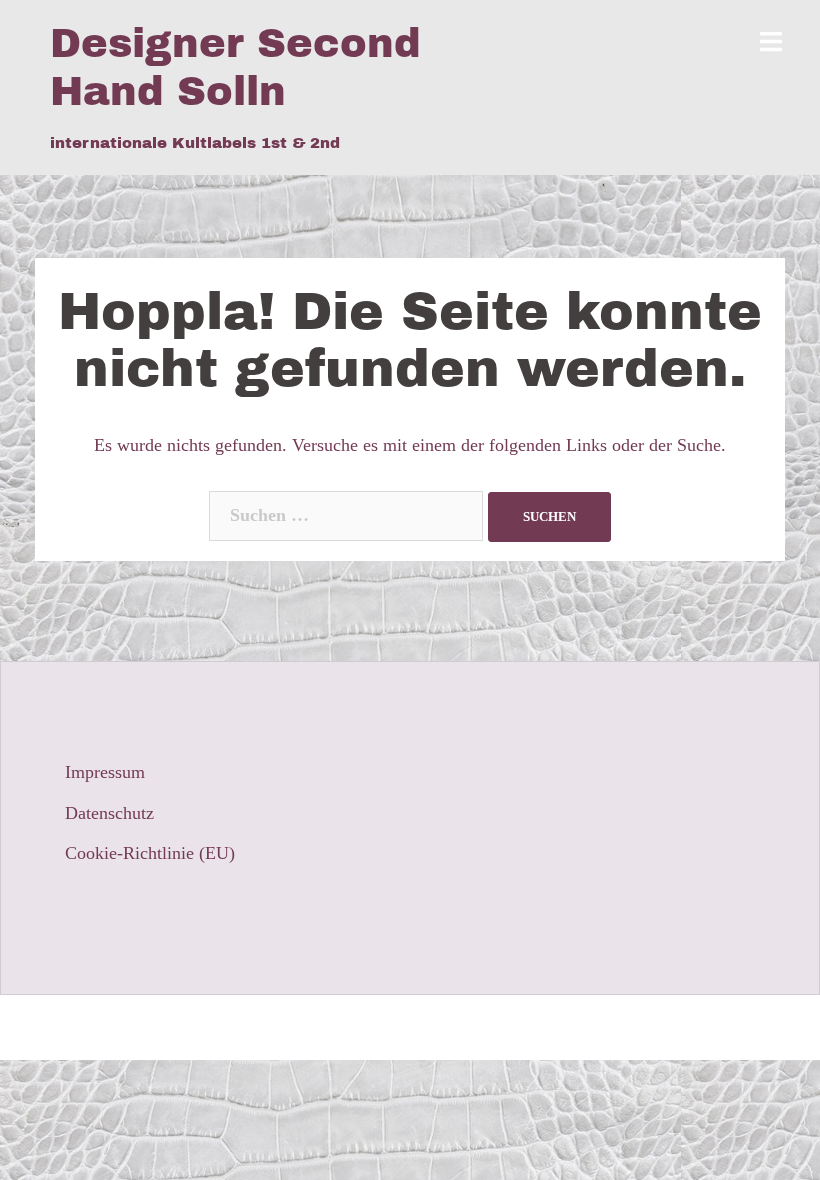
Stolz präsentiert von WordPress (166, 1027)
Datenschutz (109, 813)
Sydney (384, 1027)
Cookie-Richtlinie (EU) (150, 853)
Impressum (105, 772)
